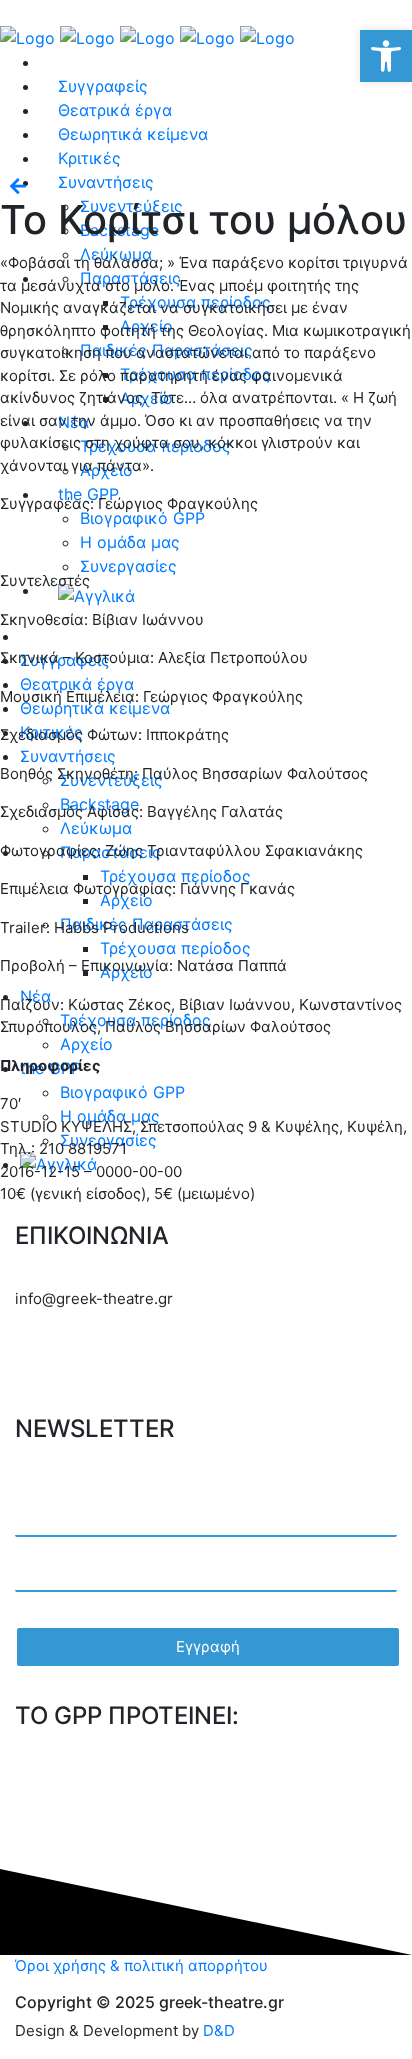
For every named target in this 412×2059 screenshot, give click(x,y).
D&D (219, 2030)
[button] (386, 56)
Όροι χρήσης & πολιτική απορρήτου (141, 1965)
